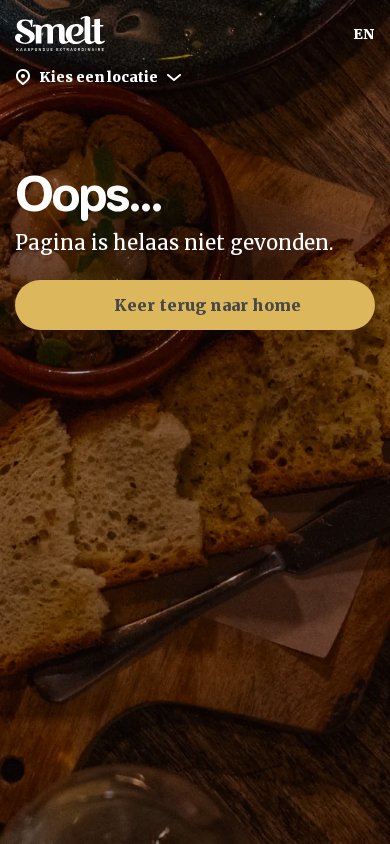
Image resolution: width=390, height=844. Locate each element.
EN (364, 34)
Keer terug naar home (207, 305)
